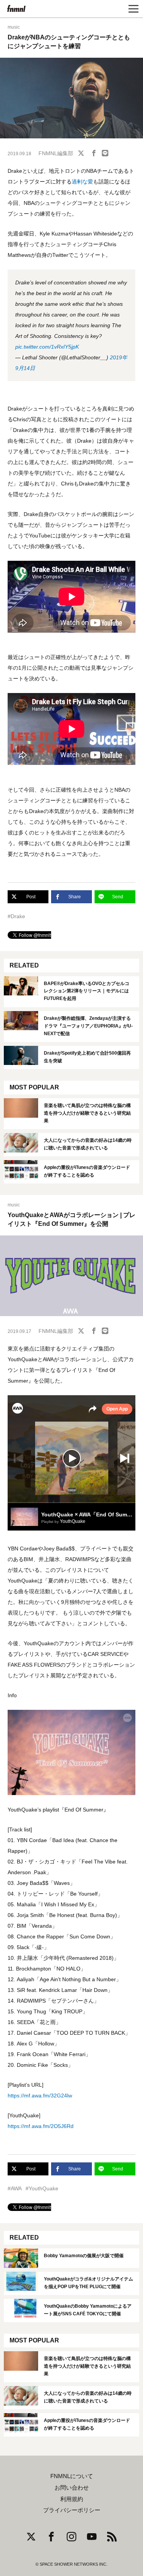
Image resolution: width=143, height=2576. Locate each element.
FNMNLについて (72, 2476)
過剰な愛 (82, 182)
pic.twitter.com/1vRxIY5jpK (47, 347)
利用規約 (72, 2499)
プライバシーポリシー (72, 2510)
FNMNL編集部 (56, 153)
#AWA (15, 2188)
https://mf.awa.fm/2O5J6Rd (41, 2126)
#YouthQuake (42, 2188)
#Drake (16, 916)
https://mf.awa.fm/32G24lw (40, 2096)
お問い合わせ (72, 2488)
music (14, 27)
